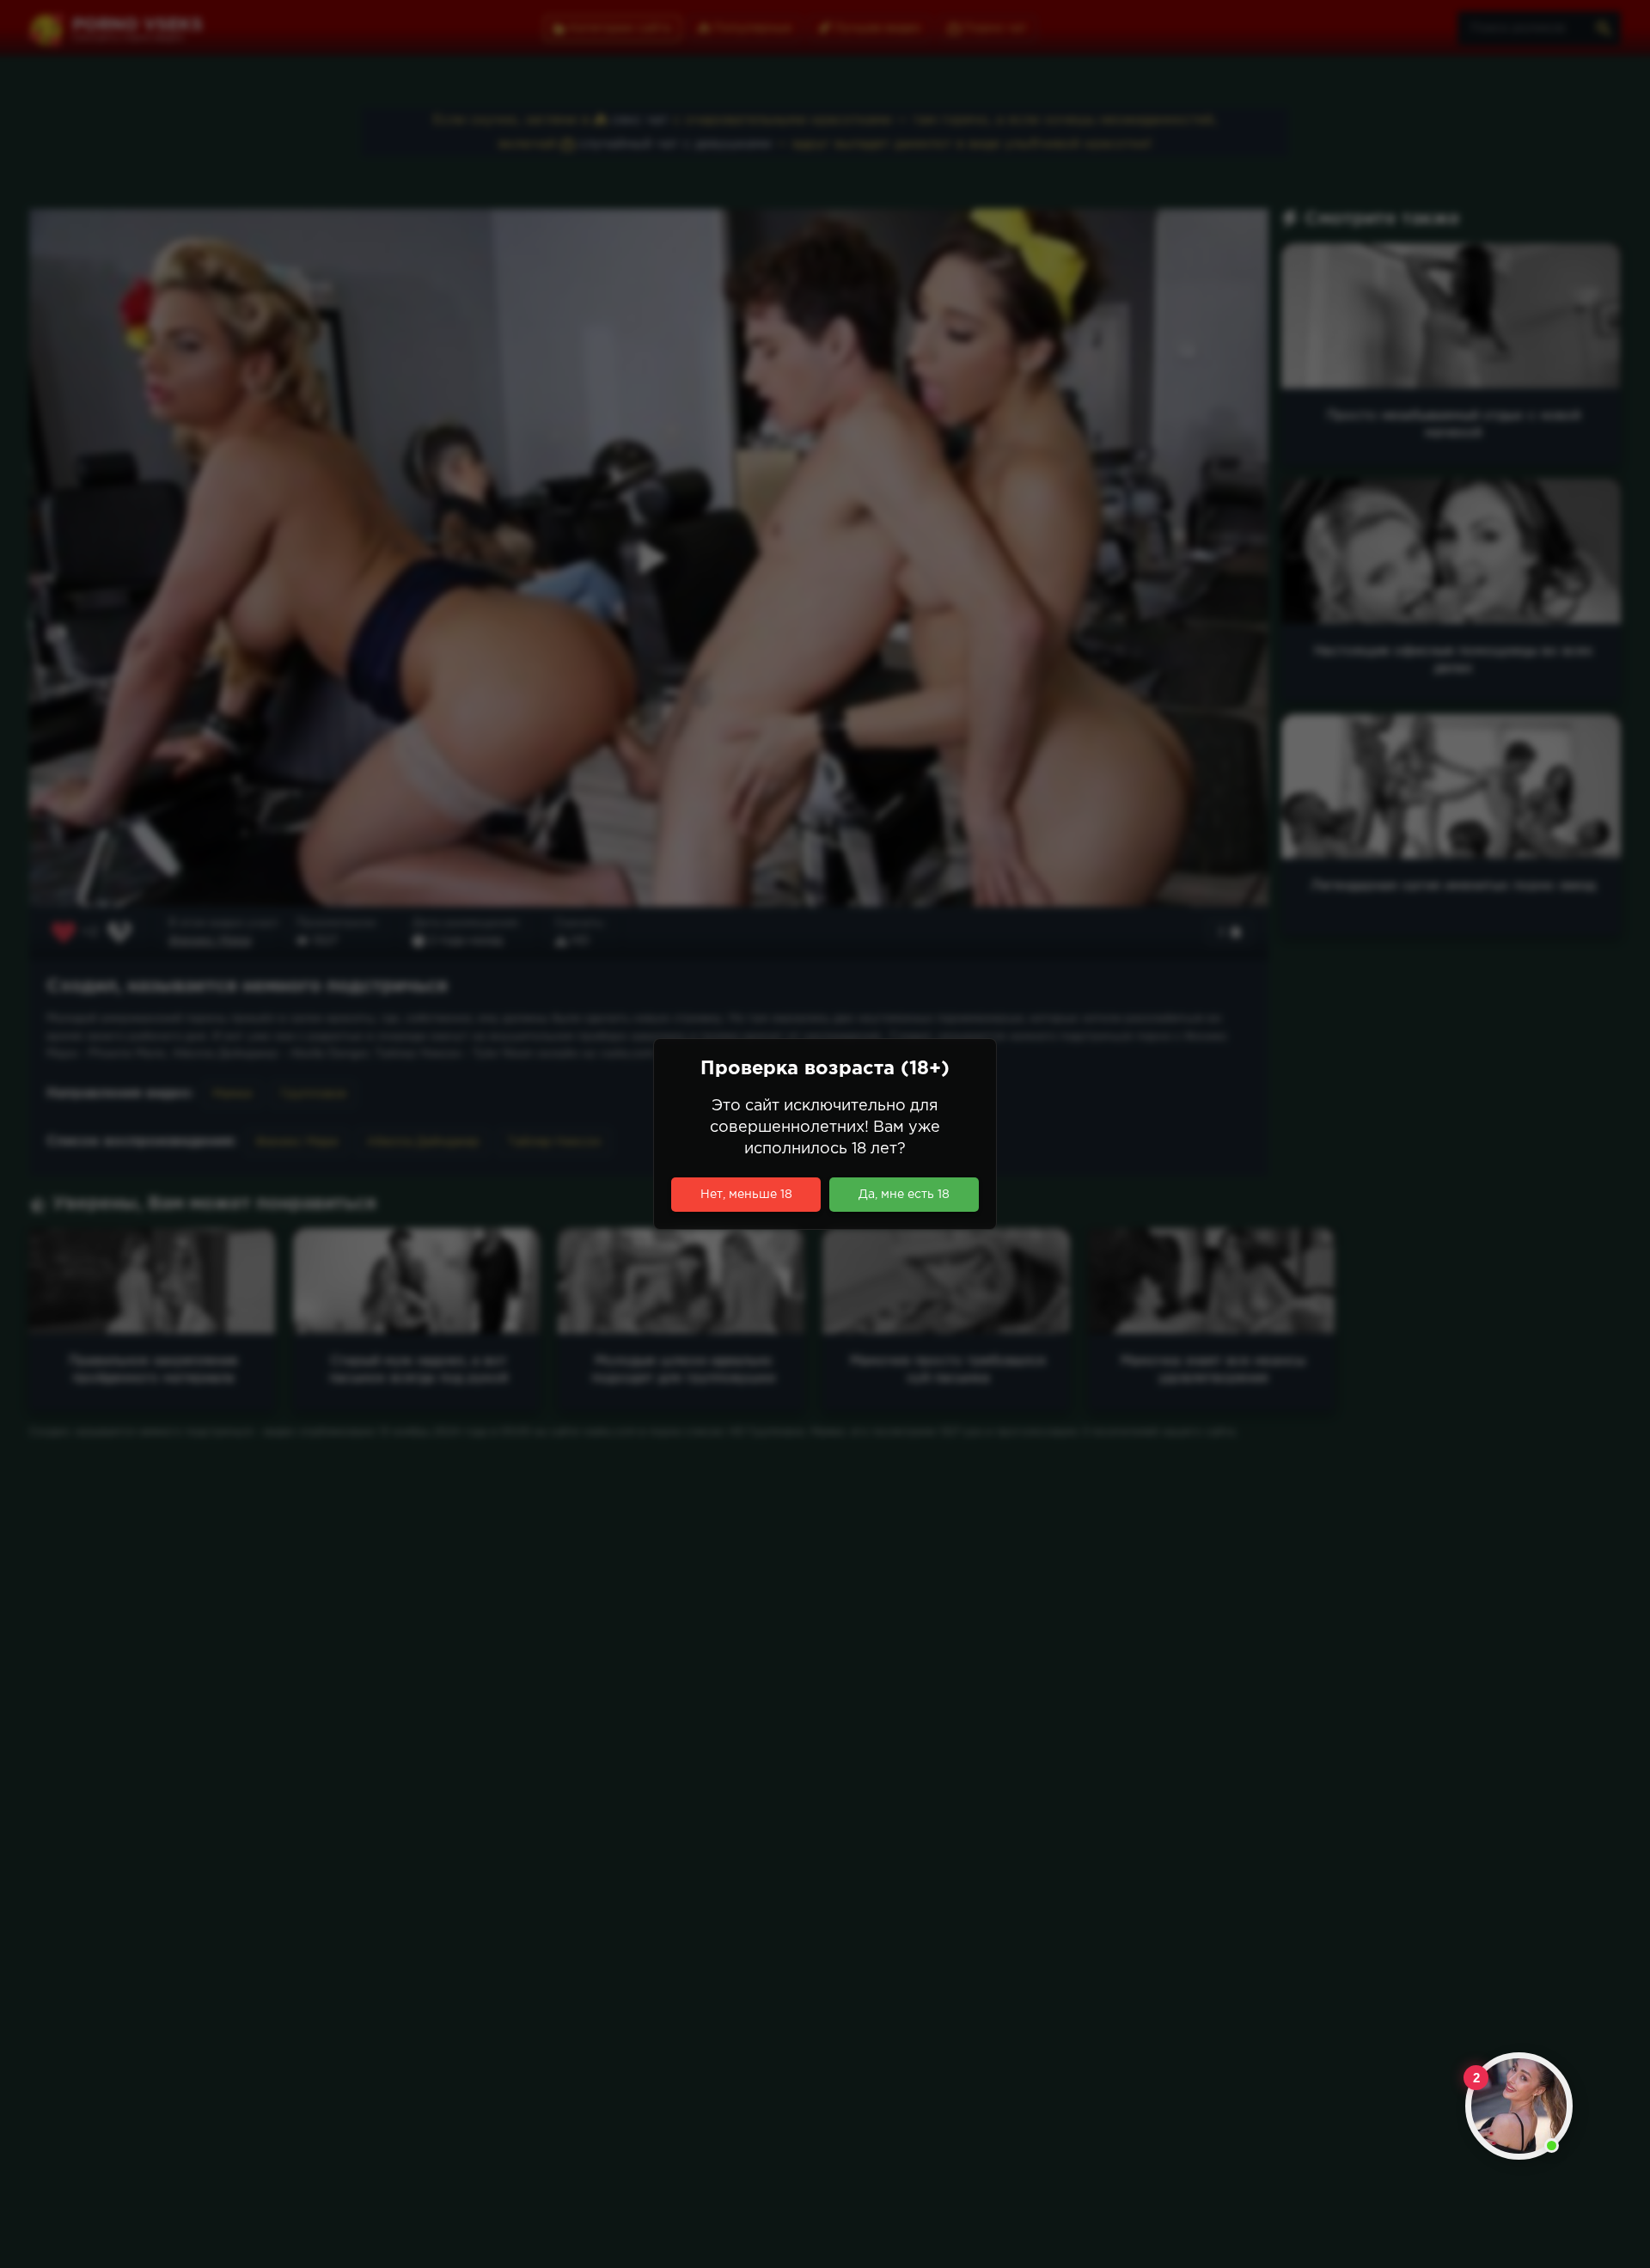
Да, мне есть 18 (904, 1195)
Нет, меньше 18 (746, 1195)
